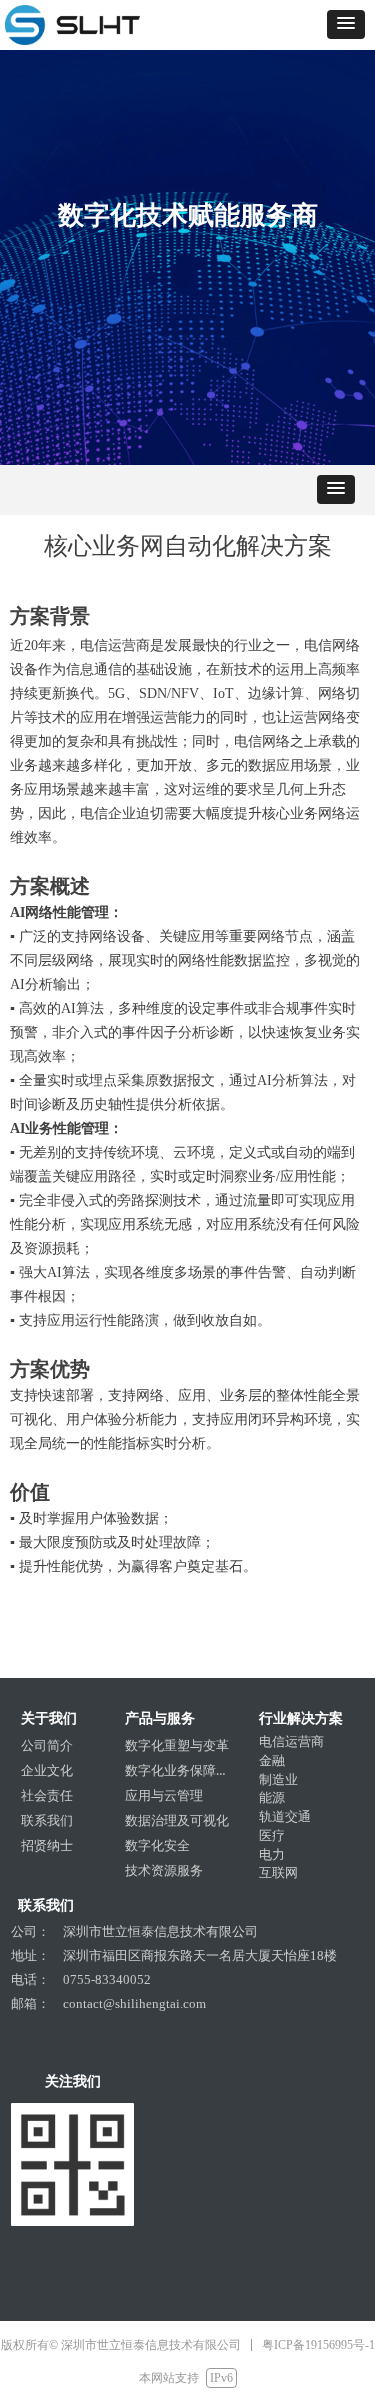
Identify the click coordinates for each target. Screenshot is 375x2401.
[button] (346, 24)
